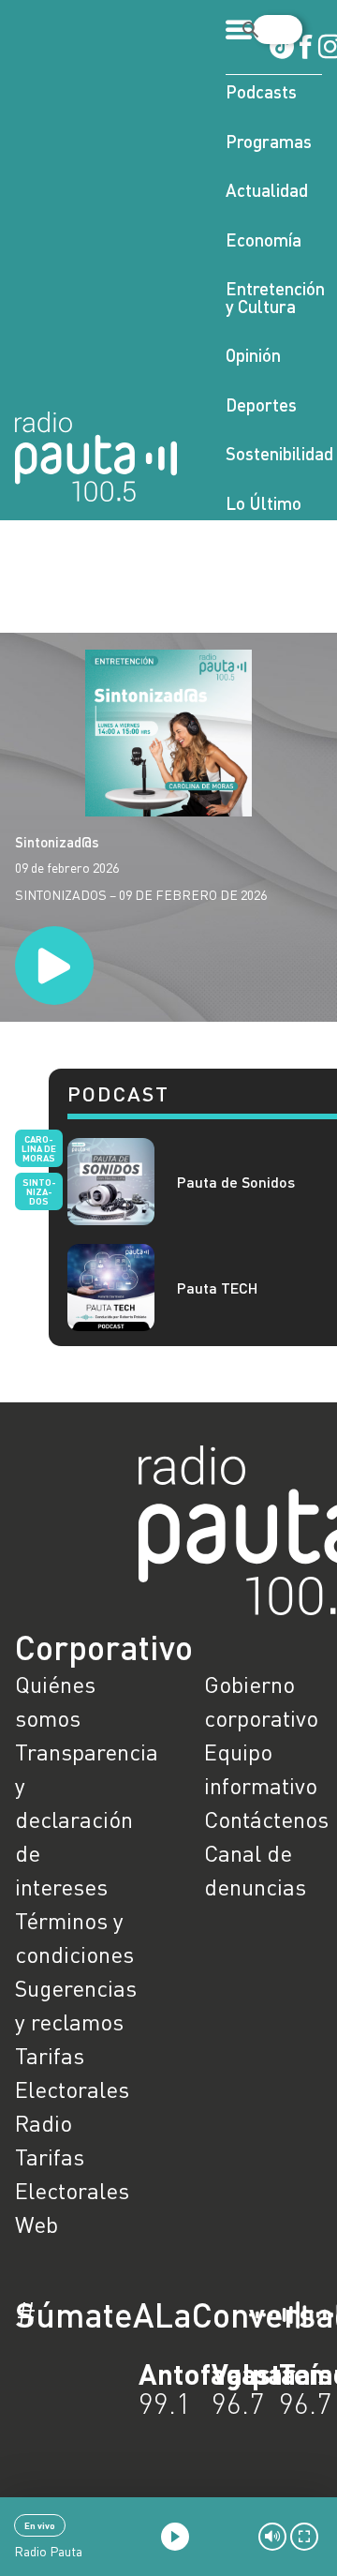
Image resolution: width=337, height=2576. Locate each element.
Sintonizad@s (57, 842)
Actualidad (267, 190)
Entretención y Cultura (274, 297)
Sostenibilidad (274, 453)
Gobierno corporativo (261, 1701)
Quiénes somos (55, 1701)
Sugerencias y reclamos (74, 2005)
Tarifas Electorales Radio (72, 2089)
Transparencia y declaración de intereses (74, 1819)
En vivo (40, 2525)
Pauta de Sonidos (236, 1182)
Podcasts (261, 91)
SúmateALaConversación (117, 2314)
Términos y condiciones (74, 1937)
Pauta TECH (218, 1288)
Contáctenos (263, 1819)
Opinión (253, 355)
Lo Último (264, 503)
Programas (269, 141)
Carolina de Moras (39, 1148)
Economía (264, 240)
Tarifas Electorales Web (72, 2190)
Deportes (261, 404)
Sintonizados (39, 1191)
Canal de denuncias (255, 1870)
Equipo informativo (261, 1768)
